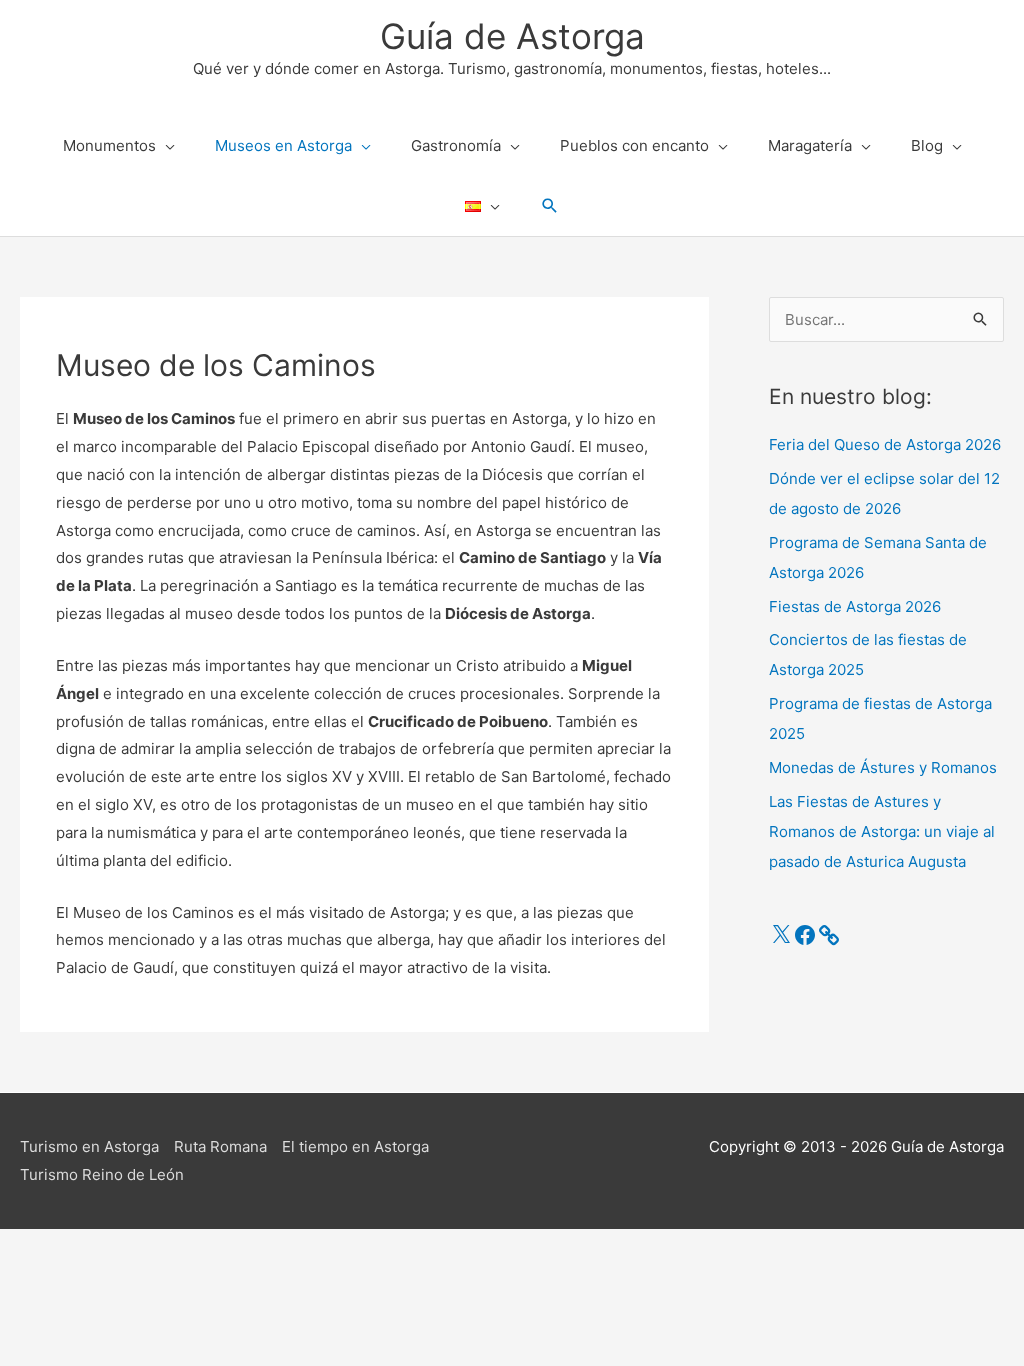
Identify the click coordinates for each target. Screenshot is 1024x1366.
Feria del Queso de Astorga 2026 (885, 444)
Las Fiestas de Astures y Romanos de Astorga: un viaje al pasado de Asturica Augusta (882, 831)
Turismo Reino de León (102, 1174)
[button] (550, 206)
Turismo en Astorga (89, 1146)
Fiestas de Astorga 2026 (855, 606)
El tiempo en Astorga (355, 1146)
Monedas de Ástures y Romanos (883, 767)
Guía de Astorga (512, 36)
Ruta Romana (220, 1146)
